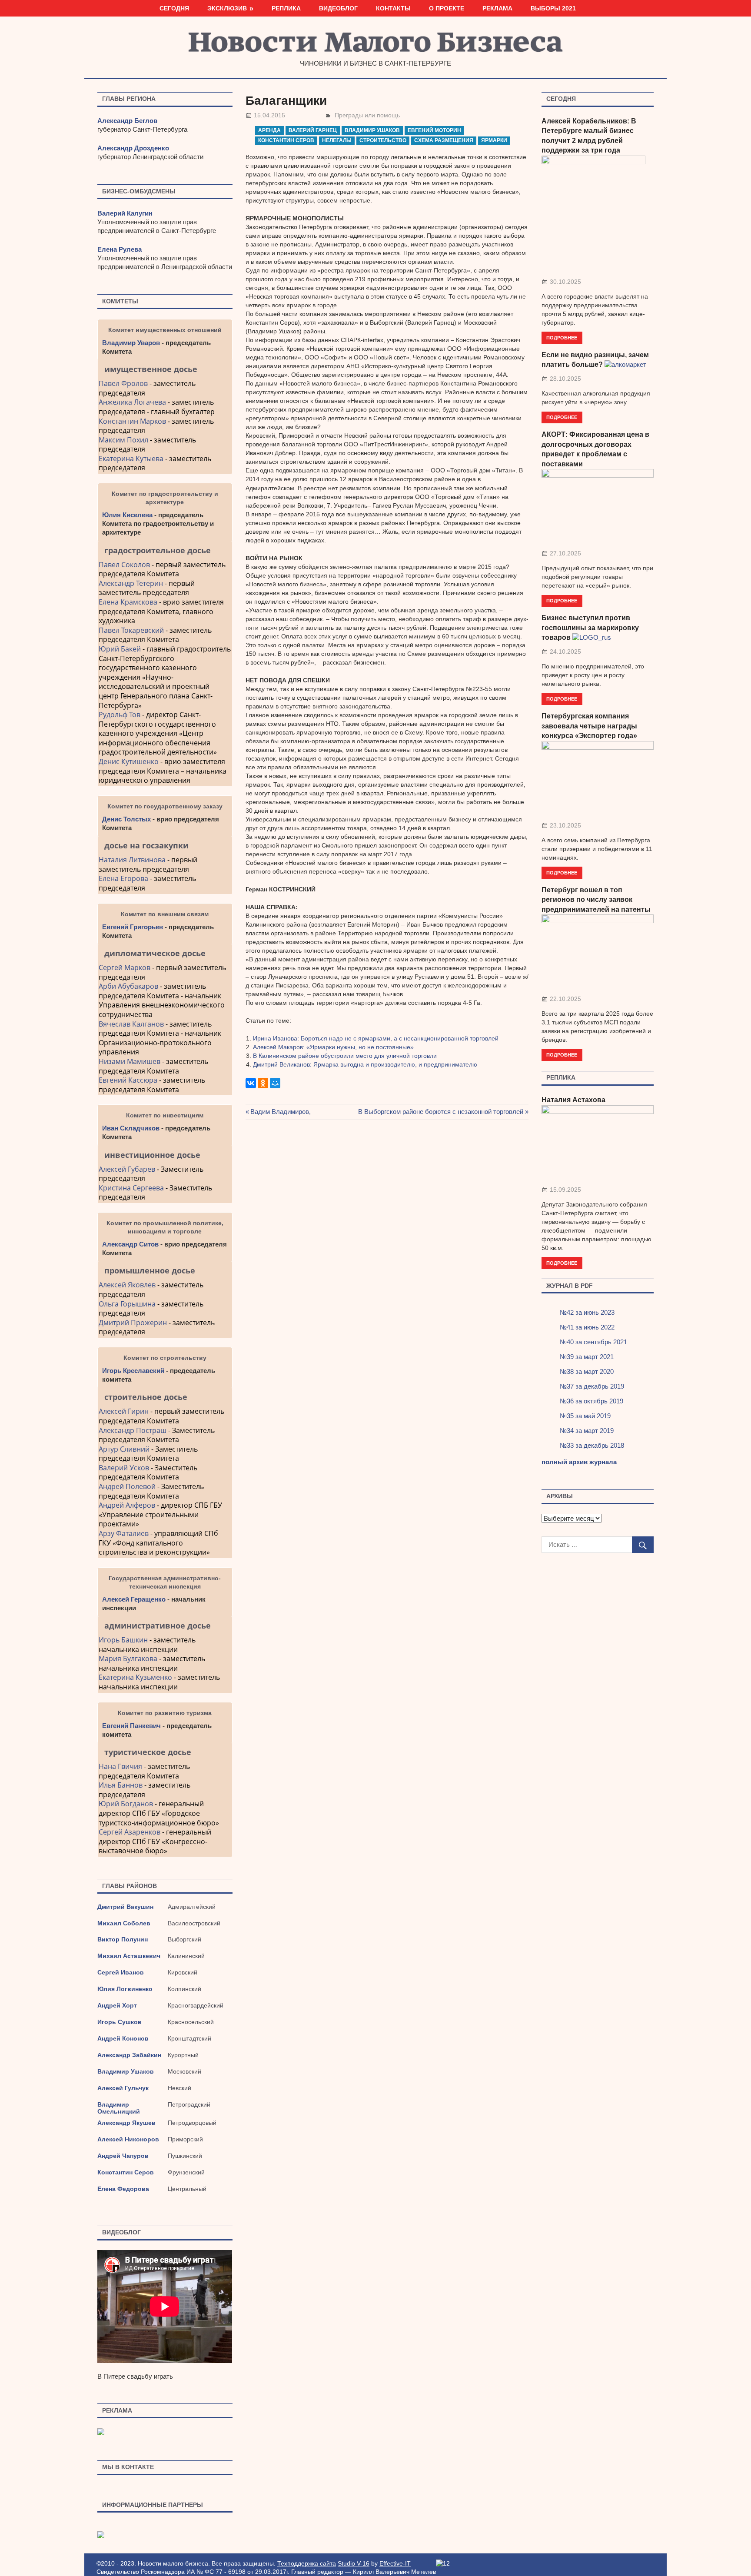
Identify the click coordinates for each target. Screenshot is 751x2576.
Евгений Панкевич (131, 1726)
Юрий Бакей (120, 649)
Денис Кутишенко (129, 761)
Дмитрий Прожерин (133, 1323)
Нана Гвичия (120, 1766)
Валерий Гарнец (313, 130)
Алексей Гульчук (123, 2088)
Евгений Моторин (434, 130)
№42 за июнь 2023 (587, 1312)
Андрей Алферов (127, 1505)
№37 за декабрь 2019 (592, 1386)
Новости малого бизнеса (376, 45)
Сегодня (174, 8)
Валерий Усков (124, 1468)
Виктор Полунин (123, 1939)
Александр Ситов (130, 1244)
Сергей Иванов (121, 1972)
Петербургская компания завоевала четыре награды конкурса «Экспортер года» (589, 726)
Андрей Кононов (123, 2038)
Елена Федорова (123, 2189)
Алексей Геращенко (134, 1599)
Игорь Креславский (134, 1371)
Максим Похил (123, 440)
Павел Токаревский (131, 630)
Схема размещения (444, 140)
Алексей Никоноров (128, 2139)
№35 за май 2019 (585, 1416)
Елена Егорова (123, 878)
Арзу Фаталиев (124, 1533)
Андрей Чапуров (123, 2156)
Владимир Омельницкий (119, 2108)
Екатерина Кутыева (131, 459)
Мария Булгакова (128, 1659)
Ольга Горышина (127, 1304)
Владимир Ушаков (372, 130)
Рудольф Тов (120, 715)
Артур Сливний (124, 1449)
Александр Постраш (133, 1430)
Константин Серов (286, 140)
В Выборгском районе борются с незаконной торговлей (441, 1112)
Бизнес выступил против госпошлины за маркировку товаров (590, 628)
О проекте (447, 8)
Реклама (497, 8)
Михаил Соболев (124, 1923)
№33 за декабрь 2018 (592, 1445)
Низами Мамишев (130, 1061)
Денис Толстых (126, 819)
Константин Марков (132, 421)
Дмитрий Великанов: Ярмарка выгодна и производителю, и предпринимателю (365, 1064)
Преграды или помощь (367, 115)
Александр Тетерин (131, 583)
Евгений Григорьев (133, 927)
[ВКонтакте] (251, 1083)
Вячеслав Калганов (131, 1024)
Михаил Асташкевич (129, 1956)
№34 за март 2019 (587, 1431)
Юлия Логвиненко (125, 1989)
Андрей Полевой (127, 1486)
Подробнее (562, 337)
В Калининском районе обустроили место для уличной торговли (345, 1056)
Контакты (393, 8)
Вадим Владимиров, (281, 1112)
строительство (383, 140)
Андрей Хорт (117, 2005)
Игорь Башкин (123, 1640)
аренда (269, 130)
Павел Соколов (124, 565)
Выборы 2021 (553, 8)
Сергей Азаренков (130, 1832)
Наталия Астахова (573, 1100)
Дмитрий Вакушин (125, 1907)
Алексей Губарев (128, 1169)
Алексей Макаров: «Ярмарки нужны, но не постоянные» (333, 1047)
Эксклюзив (227, 8)
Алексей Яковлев (127, 1285)
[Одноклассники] (263, 1083)
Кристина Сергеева (131, 1188)
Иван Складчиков (131, 1128)
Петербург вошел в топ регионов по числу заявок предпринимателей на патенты (596, 900)
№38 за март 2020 (587, 1371)
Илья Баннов (121, 1785)
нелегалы (337, 140)
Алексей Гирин (125, 1411)
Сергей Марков (125, 967)
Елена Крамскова (128, 602)
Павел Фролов (123, 383)
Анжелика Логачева (132, 402)
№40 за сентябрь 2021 (593, 1342)
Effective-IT (395, 2563)
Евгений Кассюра (128, 1080)
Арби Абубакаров (128, 986)
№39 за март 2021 (587, 1357)
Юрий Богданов (126, 1804)
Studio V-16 (354, 2563)
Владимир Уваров (131, 343)
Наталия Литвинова (132, 860)
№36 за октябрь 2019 (591, 1401)
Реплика (286, 8)
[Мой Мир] (275, 1083)
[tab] (165, 369)
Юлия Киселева (127, 515)
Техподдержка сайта (307, 2563)
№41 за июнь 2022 (587, 1327)
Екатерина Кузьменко (135, 1677)
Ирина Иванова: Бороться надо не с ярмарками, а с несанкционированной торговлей (376, 1038)
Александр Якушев (126, 2123)
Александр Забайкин (129, 2055)
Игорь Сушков (120, 2022)
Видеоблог (338, 8)
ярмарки (494, 140)
